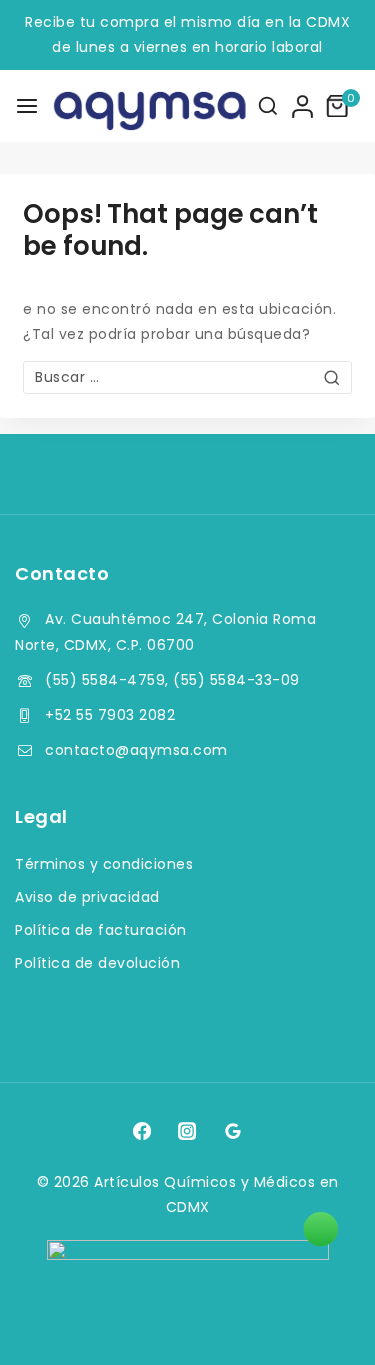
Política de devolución (97, 963)
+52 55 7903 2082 (110, 715)
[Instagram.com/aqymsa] (187, 1131)
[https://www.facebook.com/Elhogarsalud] (142, 1131)
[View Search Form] (268, 106)
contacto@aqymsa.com (136, 750)
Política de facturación (101, 930)
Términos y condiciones (104, 864)
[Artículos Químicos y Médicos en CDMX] (118, 106)
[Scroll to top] (321, 1321)
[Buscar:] (187, 377)
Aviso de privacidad (87, 897)
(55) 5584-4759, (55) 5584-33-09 (172, 680)
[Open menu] (27, 106)
